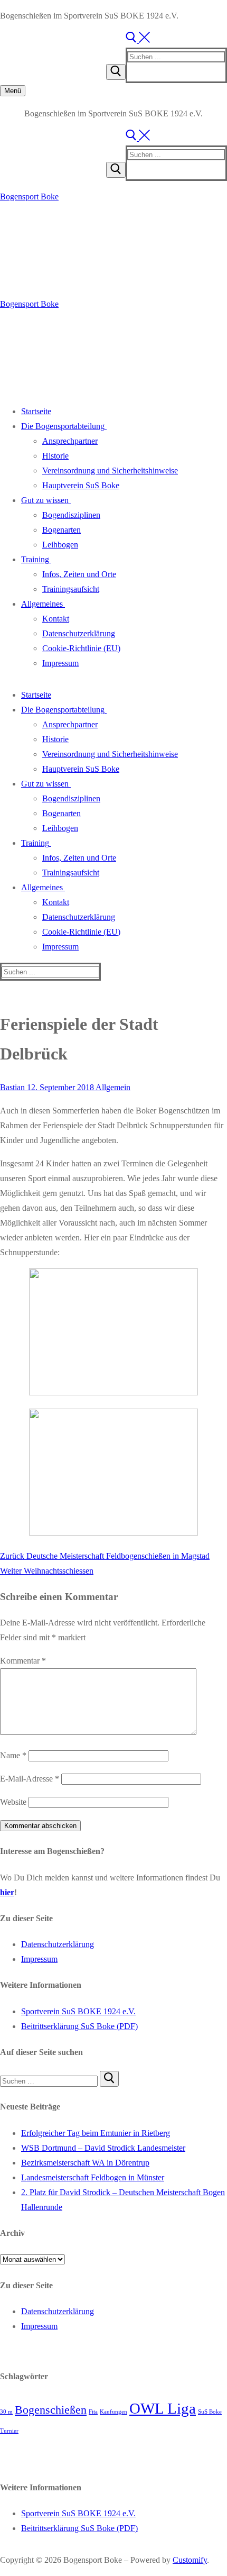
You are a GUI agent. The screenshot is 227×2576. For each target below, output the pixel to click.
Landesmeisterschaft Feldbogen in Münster (93, 2177)
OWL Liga (163, 2408)
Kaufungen (113, 2412)
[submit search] (116, 72)
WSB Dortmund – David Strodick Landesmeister (103, 2148)
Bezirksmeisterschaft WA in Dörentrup (85, 2163)
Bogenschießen (51, 2410)
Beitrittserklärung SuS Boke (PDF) (79, 2026)
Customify (190, 2560)
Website (13, 1802)
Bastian (12, 1087)
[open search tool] (138, 40)
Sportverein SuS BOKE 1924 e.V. (78, 2011)
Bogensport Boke (29, 197)
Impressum (39, 1959)
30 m (6, 2412)
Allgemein (112, 1087)
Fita (93, 2412)
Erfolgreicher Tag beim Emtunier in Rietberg (96, 2133)
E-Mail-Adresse (30, 1779)
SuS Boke (210, 2412)
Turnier (9, 2431)
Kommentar (23, 1661)
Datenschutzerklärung (58, 1944)
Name (13, 1755)
